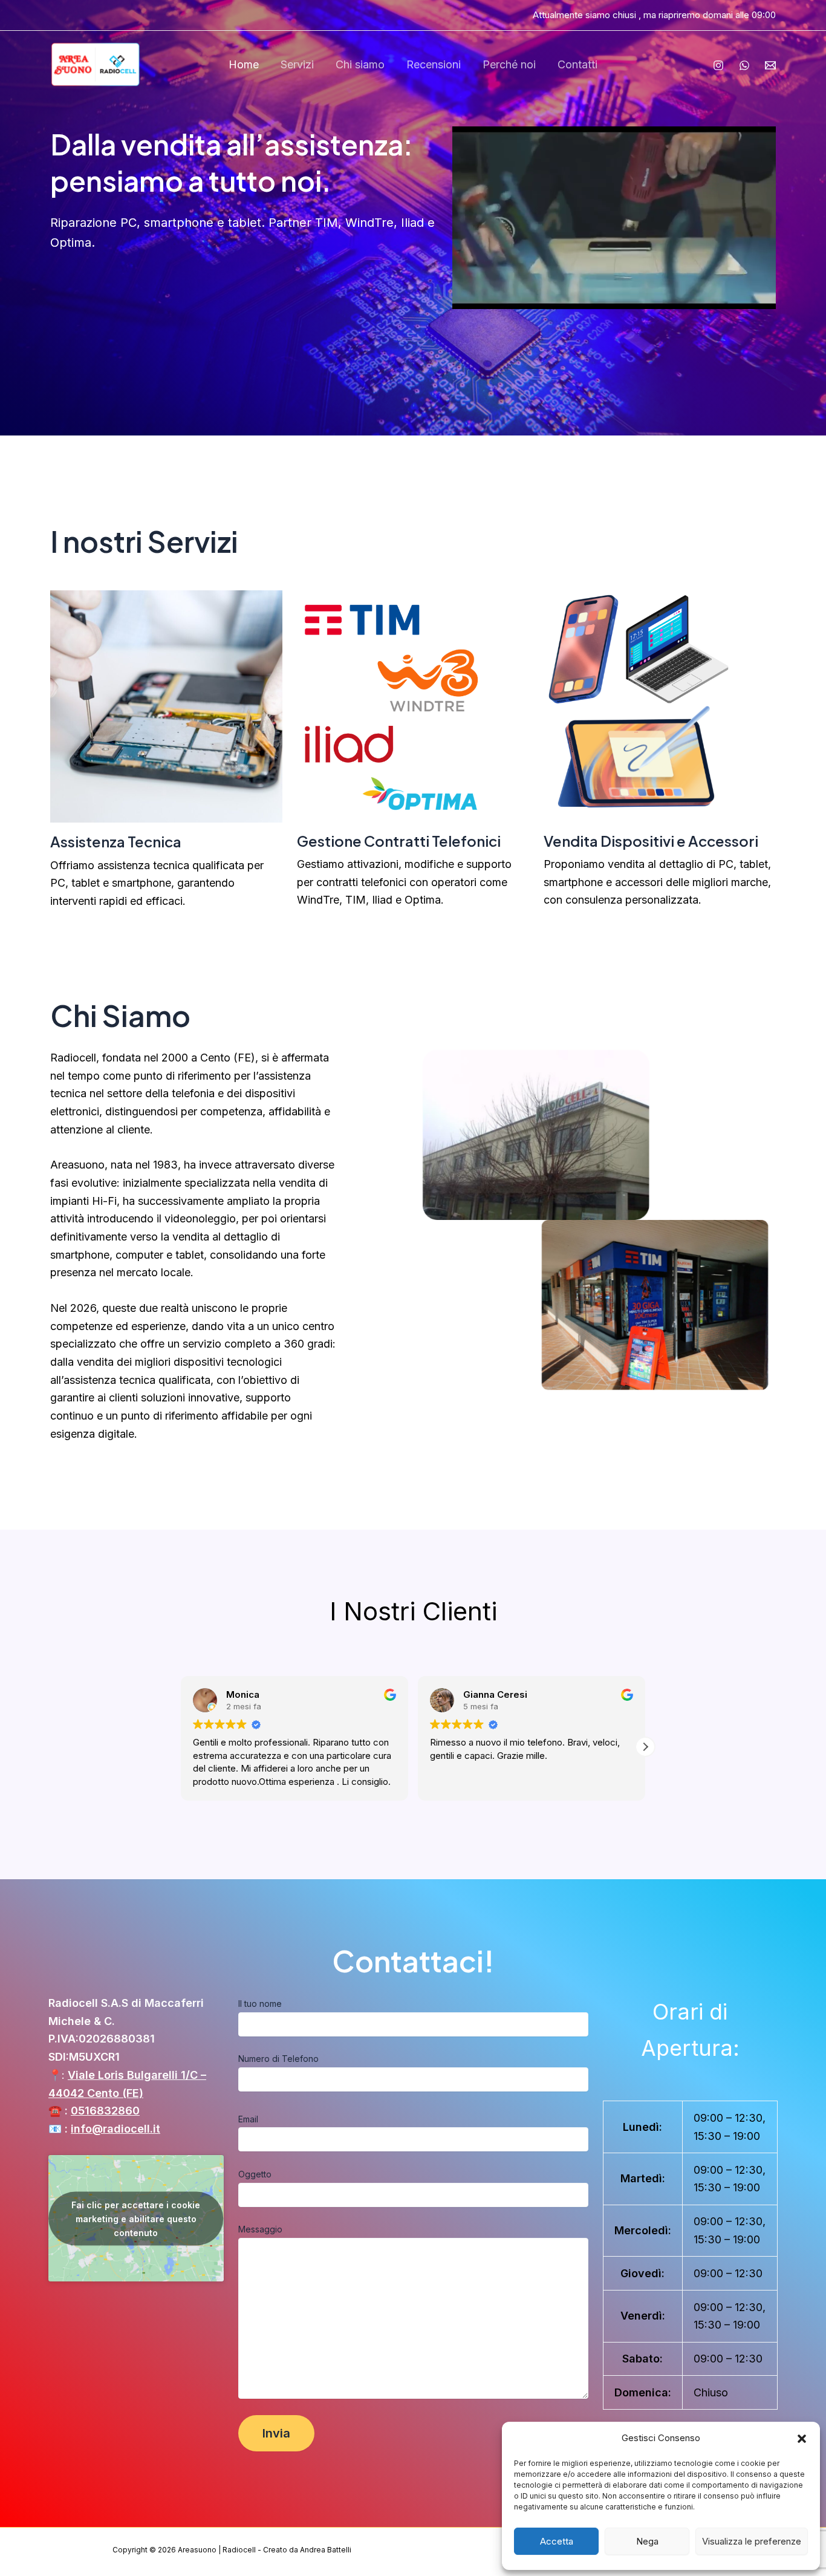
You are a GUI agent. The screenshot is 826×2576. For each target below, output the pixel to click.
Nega (647, 2541)
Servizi (297, 64)
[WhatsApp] (744, 65)
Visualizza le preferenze (752, 2541)
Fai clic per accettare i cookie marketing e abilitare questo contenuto (136, 2218)
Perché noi (509, 64)
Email (248, 2119)
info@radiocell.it (115, 2129)
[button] (802, 2439)
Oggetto (255, 2174)
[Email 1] (770, 65)
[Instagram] (718, 65)
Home (244, 64)
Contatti (577, 64)
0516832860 (105, 2111)
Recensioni (434, 64)
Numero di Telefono (278, 2059)
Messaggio (260, 2229)
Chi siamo (360, 64)
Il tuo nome (260, 2004)
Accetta (557, 2541)
